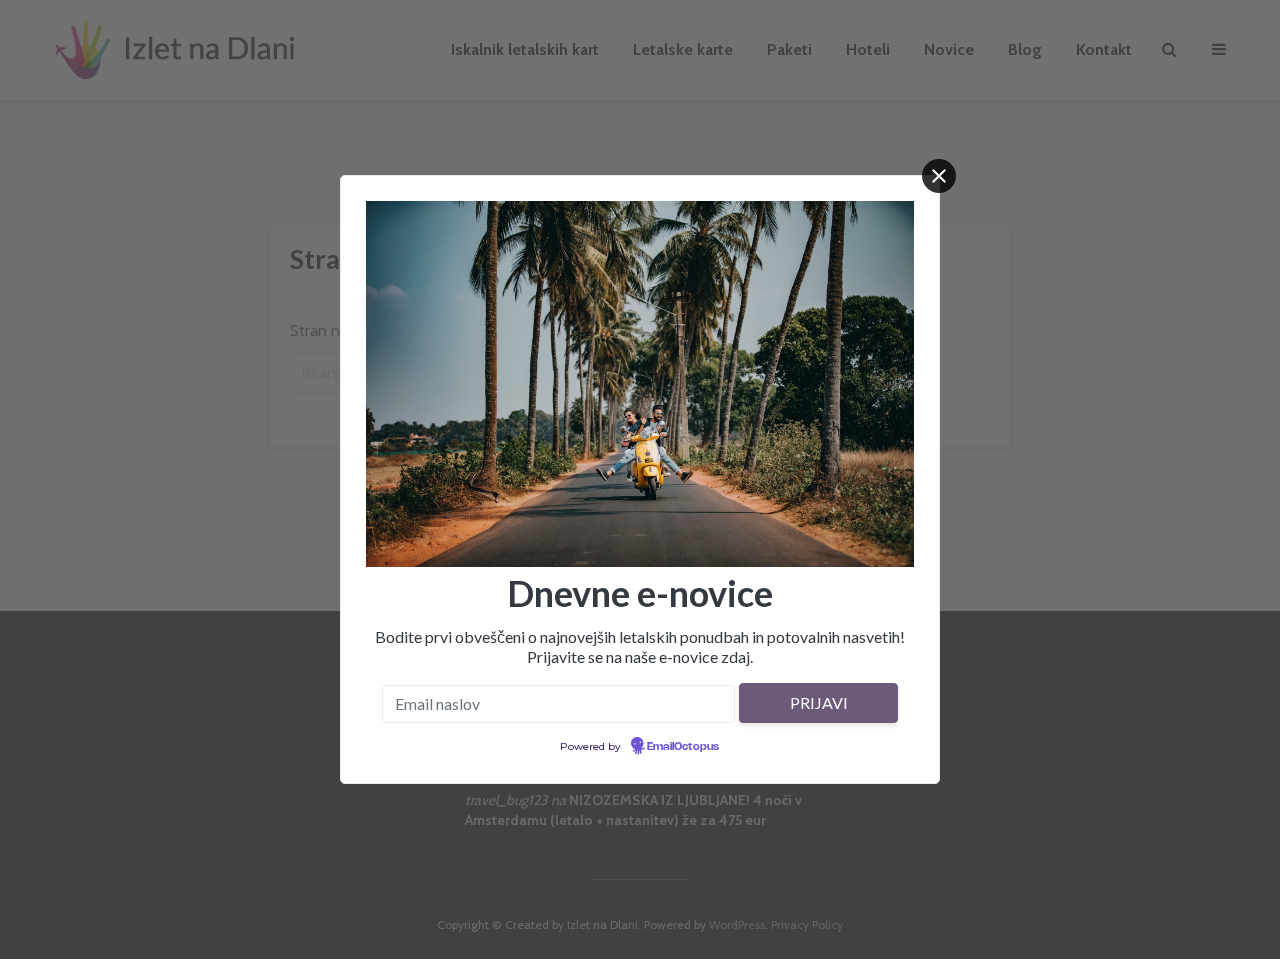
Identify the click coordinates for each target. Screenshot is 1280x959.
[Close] (939, 176)
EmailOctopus (683, 747)
